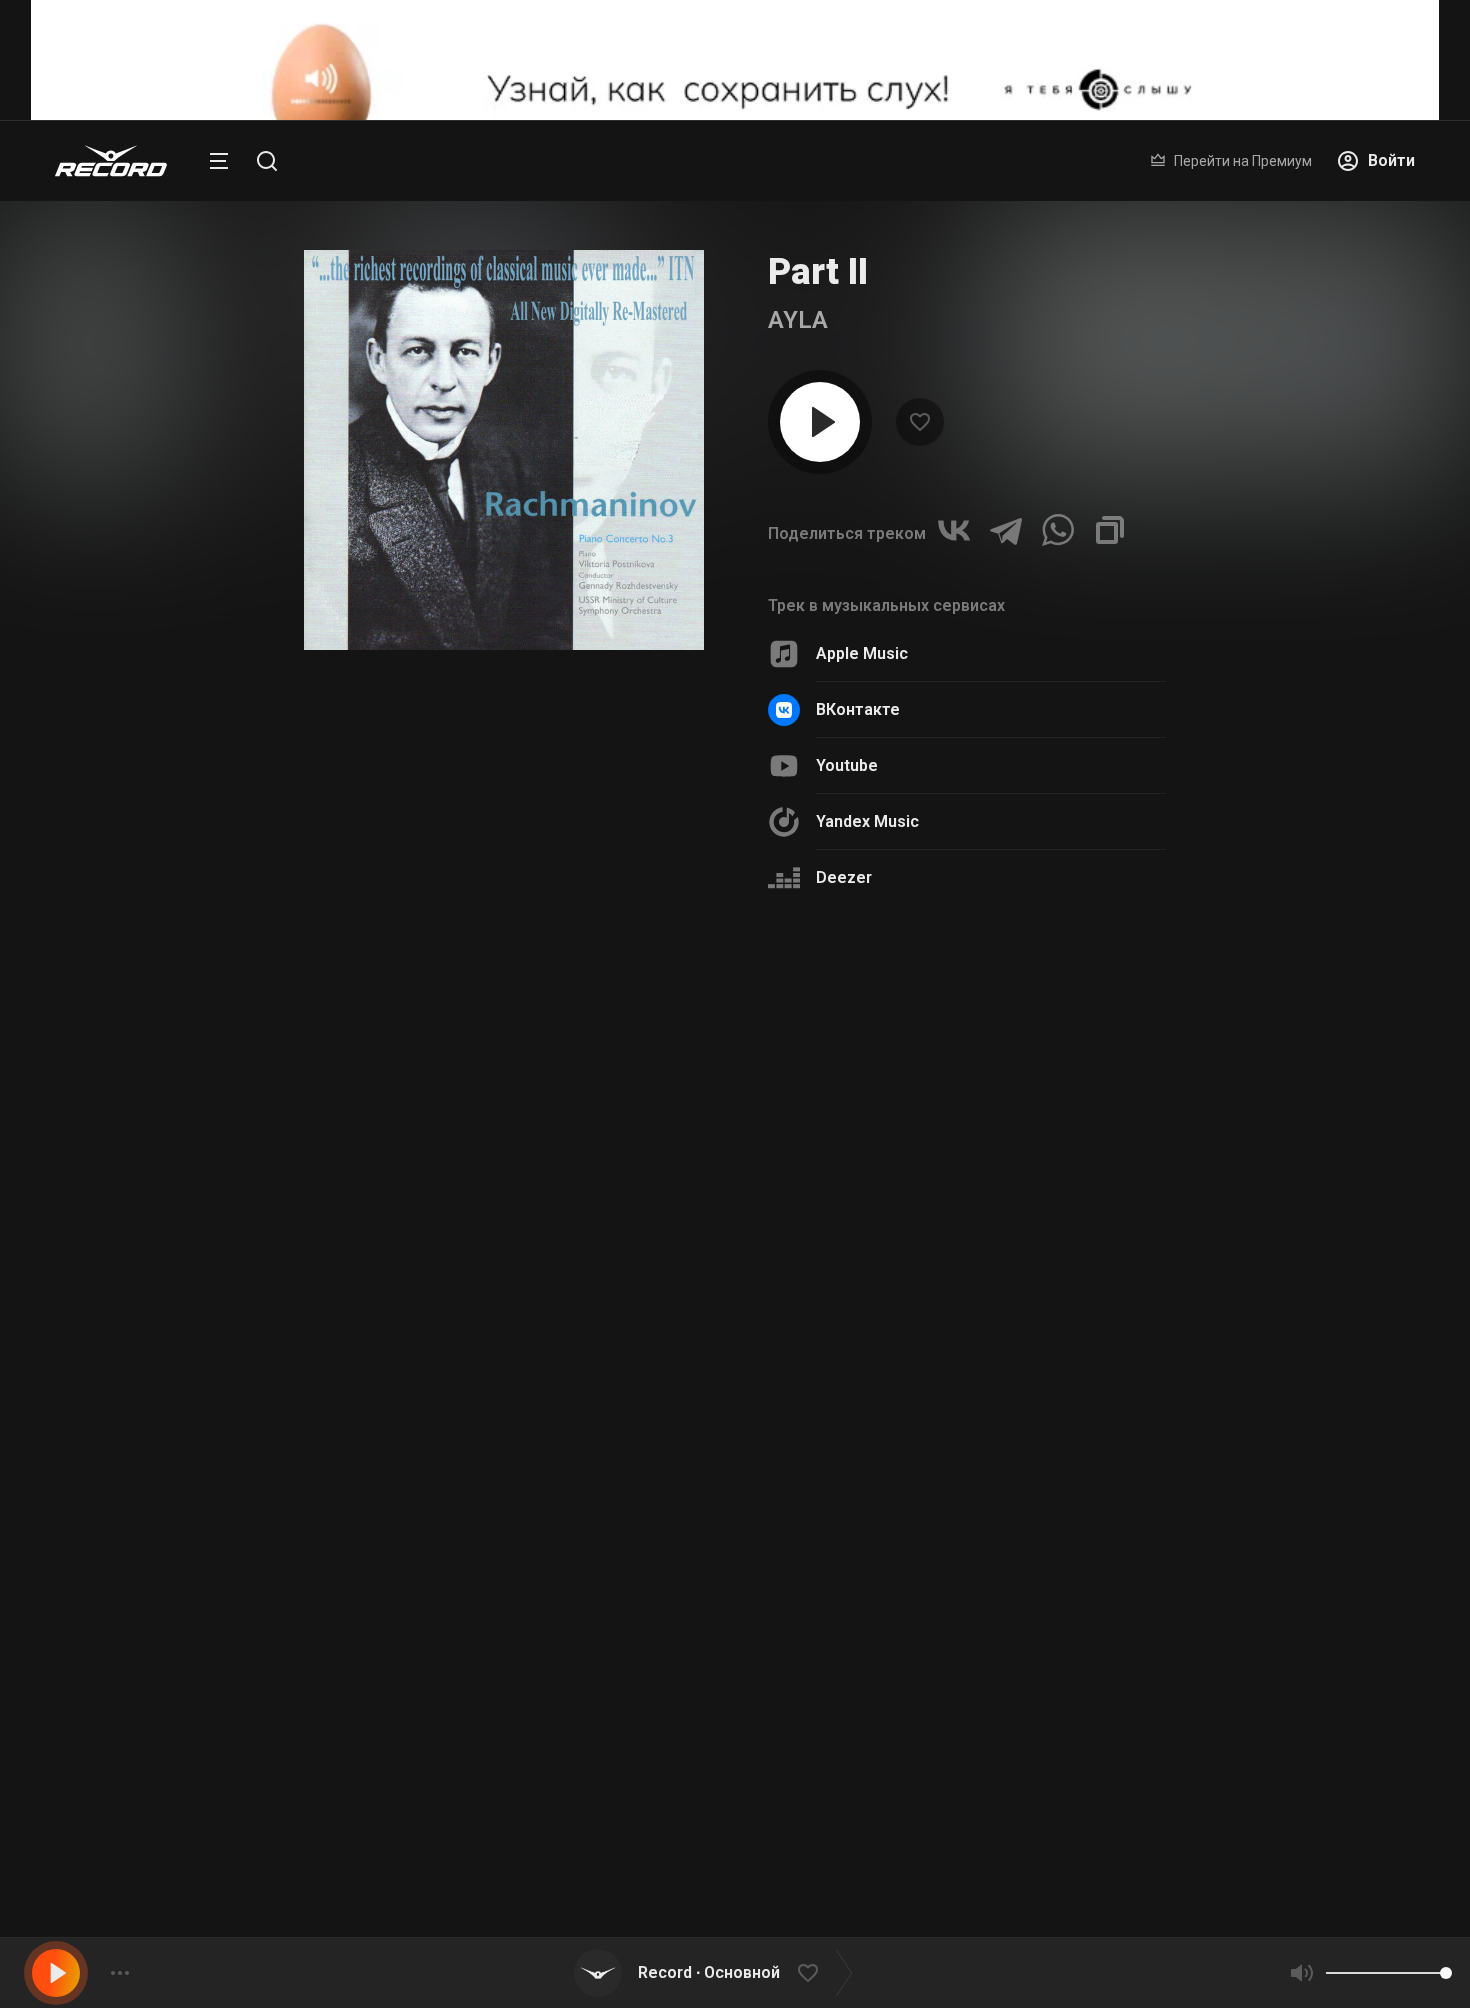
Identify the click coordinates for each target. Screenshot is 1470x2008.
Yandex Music (867, 821)
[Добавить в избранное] (808, 1973)
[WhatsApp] (1058, 530)
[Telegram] (1006, 530)
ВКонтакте (858, 709)
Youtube (847, 765)
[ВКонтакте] (954, 530)
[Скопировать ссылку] (1110, 530)
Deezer (844, 877)
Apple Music (862, 653)
